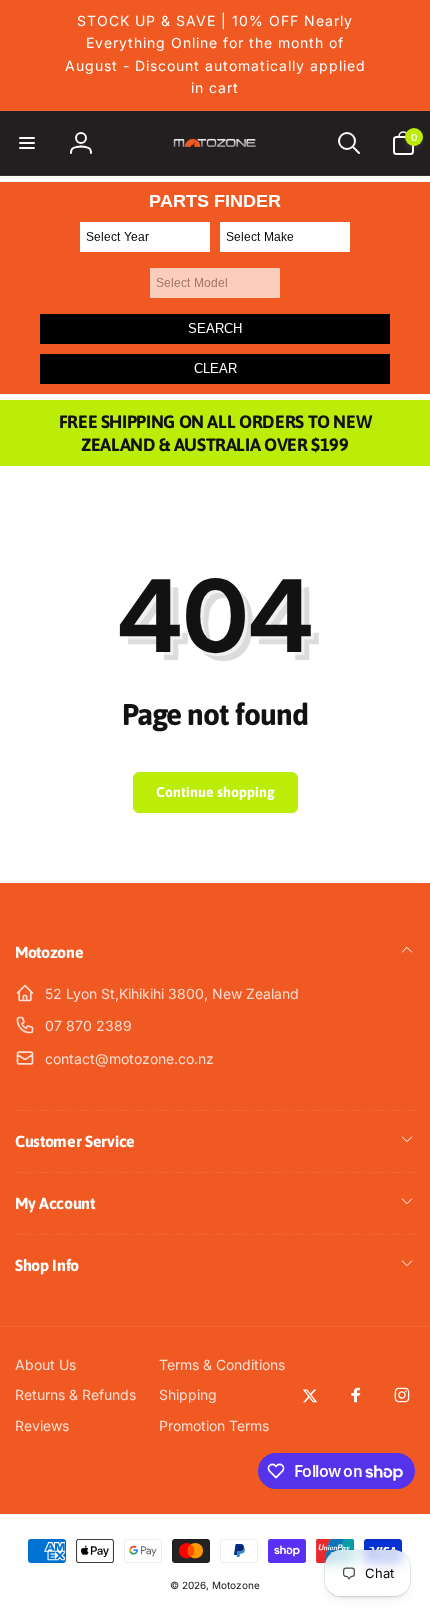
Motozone (236, 1585)
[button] (27, 143)
